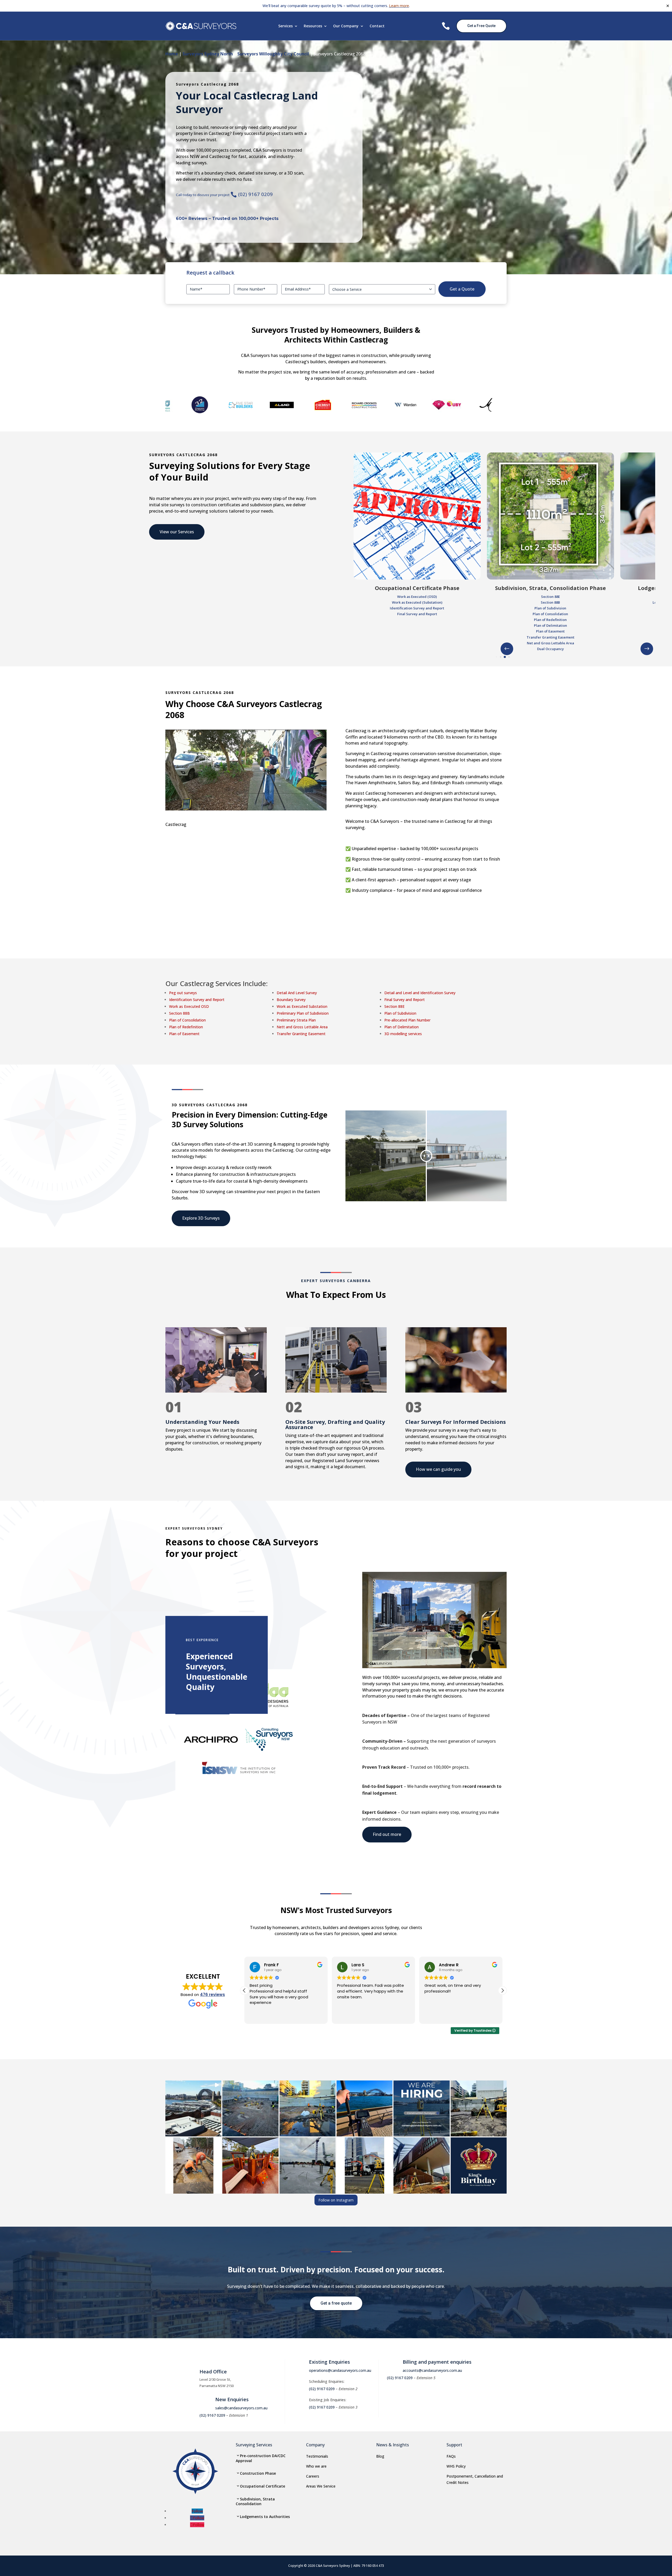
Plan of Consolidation (187, 1020)
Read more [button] (259, 2016)
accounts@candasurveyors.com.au (432, 2370)
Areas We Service (321, 2486)
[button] (647, 649)
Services (285, 26)
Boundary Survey (291, 1000)
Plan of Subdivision (400, 1013)
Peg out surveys (183, 993)
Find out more (387, 1834)
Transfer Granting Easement (301, 1034)
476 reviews (212, 1995)
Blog (380, 2456)
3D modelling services (403, 1034)
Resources (313, 26)
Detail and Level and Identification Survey (420, 993)
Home (172, 54)
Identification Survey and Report (197, 1000)
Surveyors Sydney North (208, 54)
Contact (377, 26)
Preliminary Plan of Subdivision (303, 1013)
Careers (313, 2476)
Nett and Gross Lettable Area (302, 1027)
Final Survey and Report (405, 1000)
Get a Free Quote (481, 26)
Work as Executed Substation (302, 1006)
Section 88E (394, 1006)
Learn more (399, 6)
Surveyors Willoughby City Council (273, 54)
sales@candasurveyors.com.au (241, 2408)
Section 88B (179, 1013)
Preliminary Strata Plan (296, 1020)
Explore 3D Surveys (201, 1218)
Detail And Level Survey (297, 993)
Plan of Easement (184, 1034)
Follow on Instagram (336, 2200)
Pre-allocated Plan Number (407, 1020)
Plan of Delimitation (401, 1027)
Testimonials (317, 2456)
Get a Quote (462, 289)
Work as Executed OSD (189, 1006)
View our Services (177, 532)
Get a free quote (336, 2303)
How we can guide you (438, 1469)
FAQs (451, 2456)
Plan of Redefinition (186, 1027)
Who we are (316, 2466)
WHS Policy (456, 2466)
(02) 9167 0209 (252, 194)
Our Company (346, 26)
